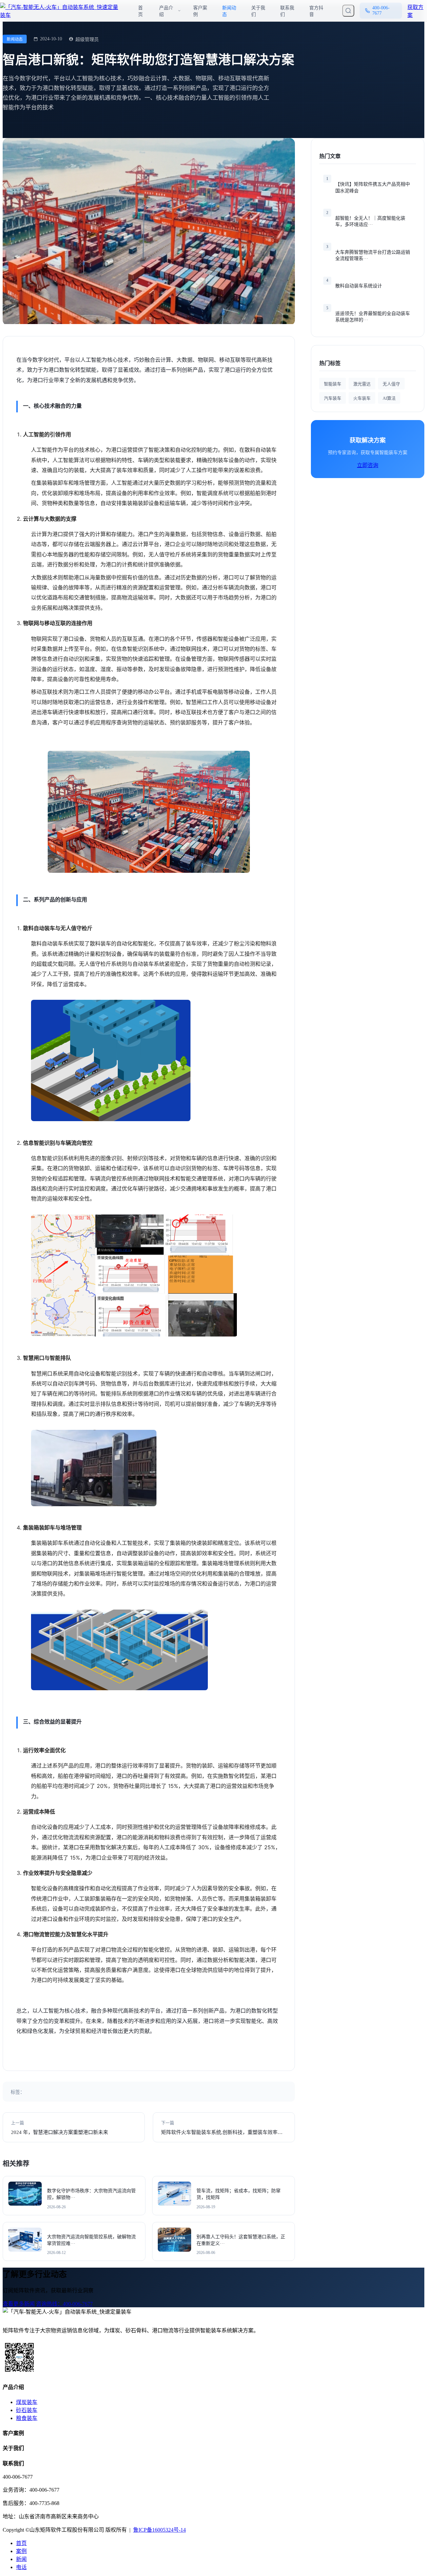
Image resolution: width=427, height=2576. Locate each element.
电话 (21, 2567)
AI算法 (389, 398)
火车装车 (362, 398)
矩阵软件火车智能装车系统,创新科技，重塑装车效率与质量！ (222, 2132)
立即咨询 (368, 465)
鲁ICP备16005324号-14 (159, 2530)
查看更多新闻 (19, 2304)
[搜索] (348, 11)
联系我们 (287, 11)
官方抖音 (316, 11)
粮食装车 (27, 2418)
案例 (21, 2551)
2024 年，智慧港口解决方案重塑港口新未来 (60, 2132)
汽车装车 (333, 398)
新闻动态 (229, 11)
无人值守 (391, 384)
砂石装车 (27, 2410)
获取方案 (415, 11)
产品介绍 (166, 11)
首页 (140, 11)
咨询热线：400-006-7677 (64, 2304)
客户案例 (200, 11)
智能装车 (333, 384)
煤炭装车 (27, 2402)
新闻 (21, 2559)
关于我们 (258, 11)
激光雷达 (362, 384)
